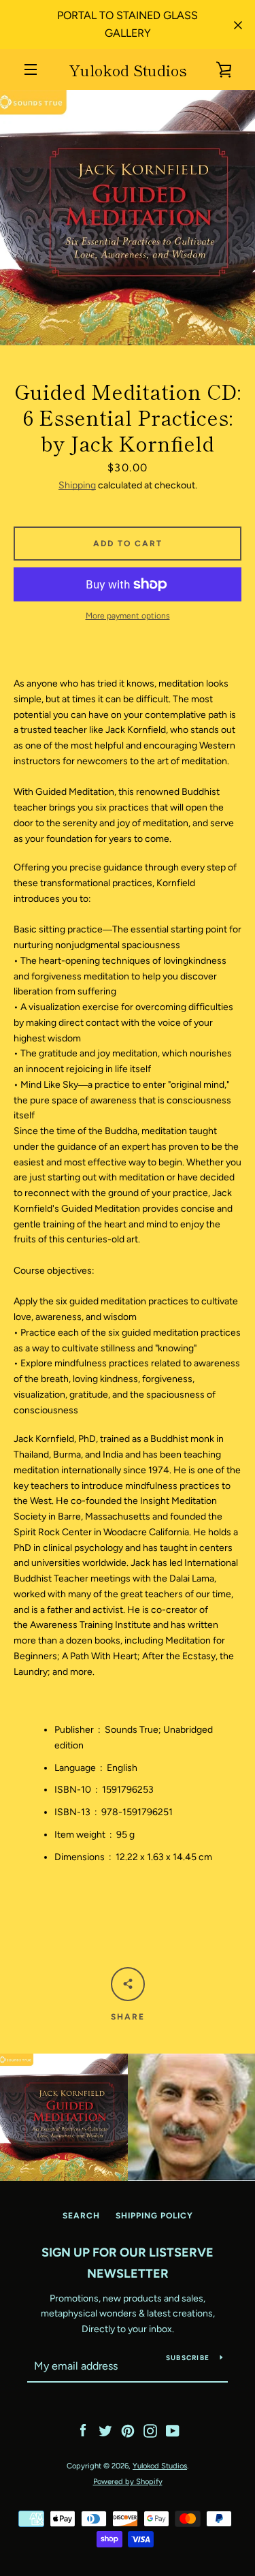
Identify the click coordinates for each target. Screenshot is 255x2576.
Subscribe (188, 2358)
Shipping (77, 485)
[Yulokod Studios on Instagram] (150, 2431)
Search (81, 2216)
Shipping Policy (154, 2216)
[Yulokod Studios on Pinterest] (128, 2431)
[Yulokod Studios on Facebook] (83, 2431)
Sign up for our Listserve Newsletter (128, 2263)
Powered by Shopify (128, 2481)
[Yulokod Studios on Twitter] (105, 2431)
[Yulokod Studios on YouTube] (173, 2431)
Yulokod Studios (128, 69)
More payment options (128, 616)
